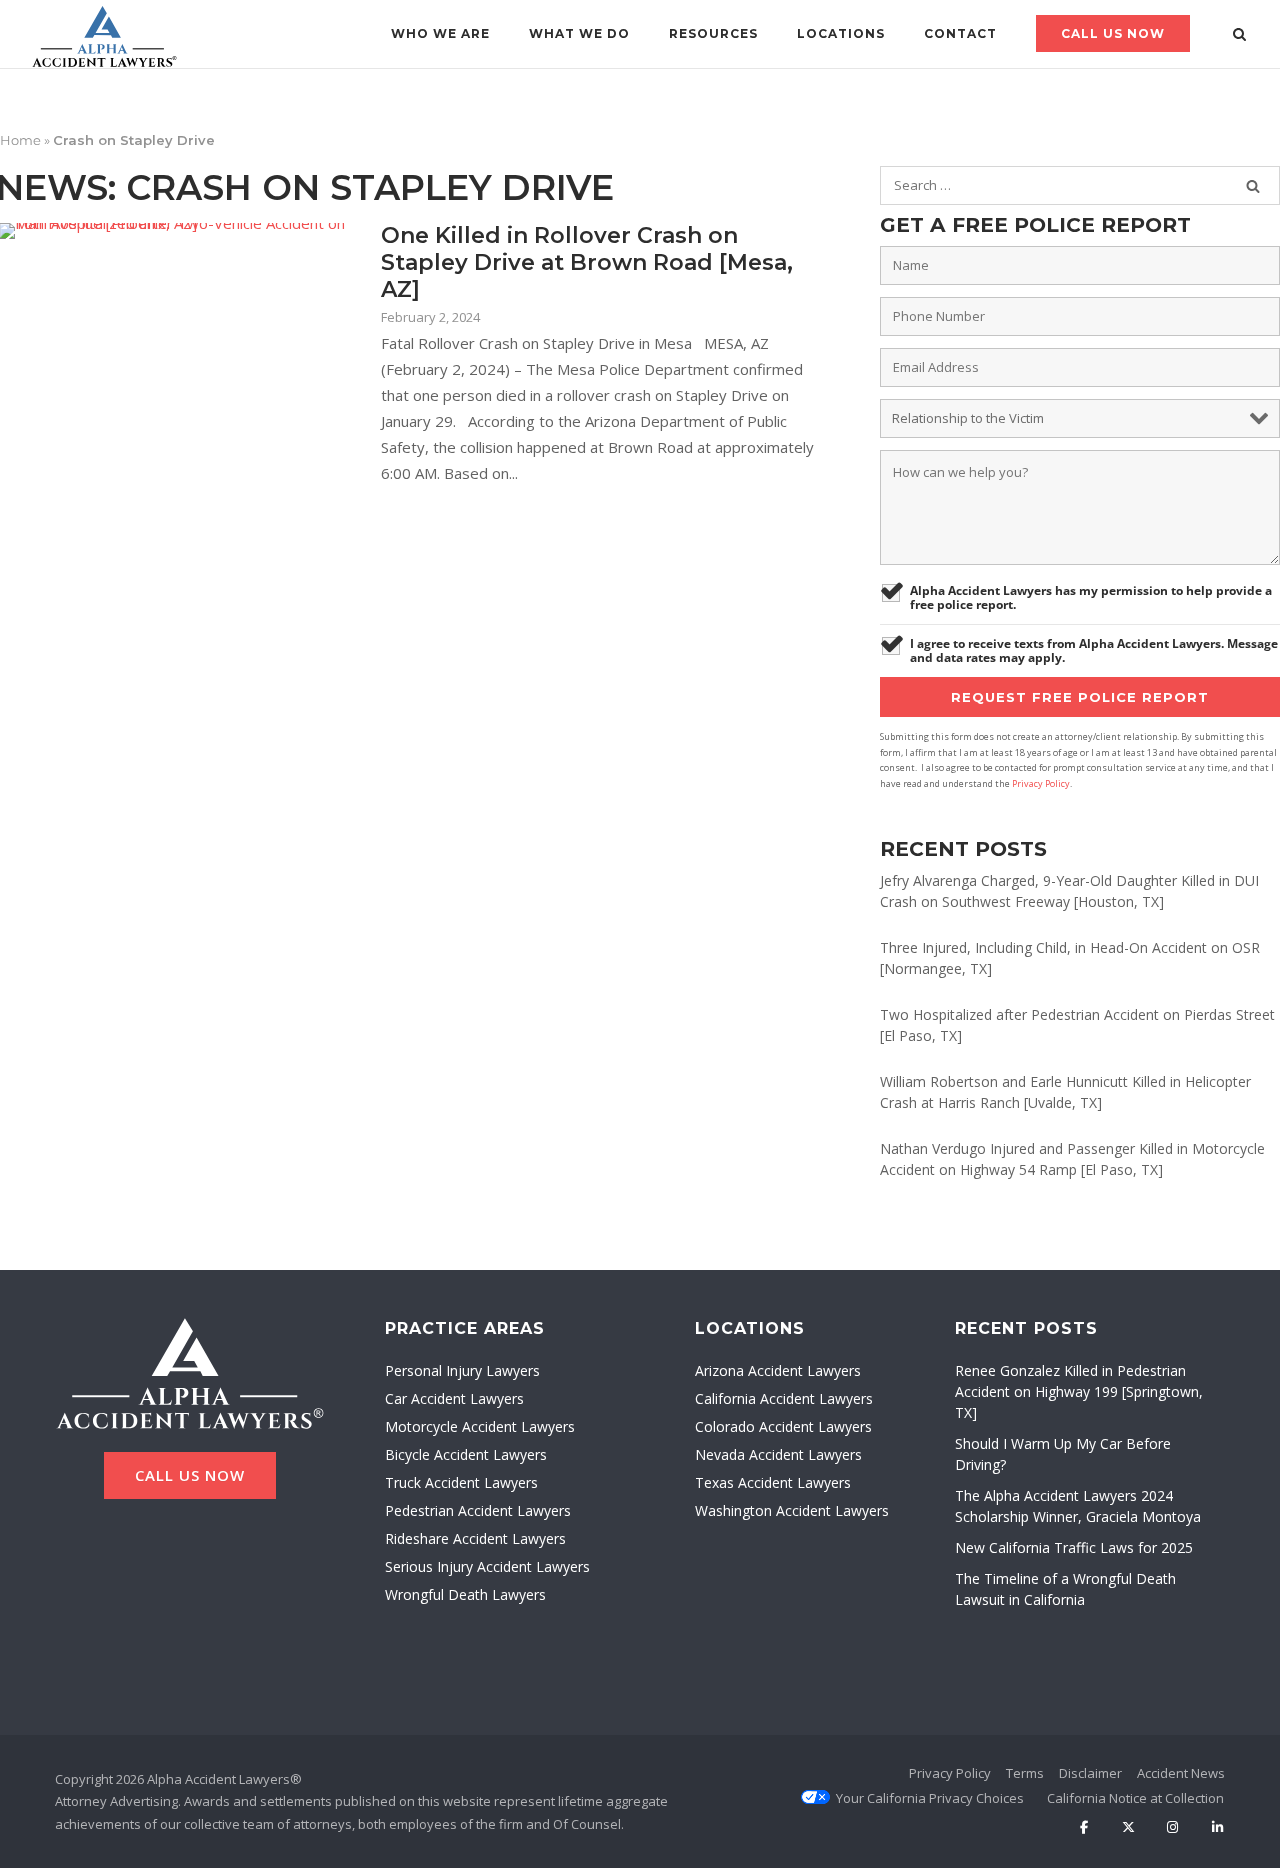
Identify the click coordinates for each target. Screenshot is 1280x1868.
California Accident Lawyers (784, 1398)
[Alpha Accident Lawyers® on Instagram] (1172, 1828)
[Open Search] (1239, 36)
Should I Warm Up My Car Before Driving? (1063, 1454)
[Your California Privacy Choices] (930, 1798)
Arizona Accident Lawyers (778, 1370)
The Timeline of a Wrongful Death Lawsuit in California (1065, 1589)
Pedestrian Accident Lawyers (478, 1510)
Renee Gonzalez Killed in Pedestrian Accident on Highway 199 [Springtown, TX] (1079, 1391)
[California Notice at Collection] (1135, 1798)
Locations (841, 33)
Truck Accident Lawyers (461, 1482)
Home (20, 140)
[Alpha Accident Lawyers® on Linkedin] (1217, 1828)
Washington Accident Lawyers (792, 1510)
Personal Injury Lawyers (462, 1370)
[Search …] (1253, 186)
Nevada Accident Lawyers (778, 1454)
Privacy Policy (1041, 783)
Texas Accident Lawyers (773, 1482)
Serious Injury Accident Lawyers (487, 1566)
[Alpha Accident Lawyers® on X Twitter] (1128, 1828)
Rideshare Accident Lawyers (475, 1538)
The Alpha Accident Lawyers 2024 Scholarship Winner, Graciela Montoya (1078, 1506)
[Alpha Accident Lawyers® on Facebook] (1083, 1828)
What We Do (579, 33)
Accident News (1181, 1773)
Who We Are (440, 33)
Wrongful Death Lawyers (465, 1594)
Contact (960, 33)
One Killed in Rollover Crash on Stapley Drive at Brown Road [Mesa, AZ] (587, 262)
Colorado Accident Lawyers (783, 1426)
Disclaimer (1090, 1773)
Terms (1025, 1773)
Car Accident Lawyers (454, 1398)
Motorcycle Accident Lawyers (480, 1426)
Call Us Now (1113, 33)
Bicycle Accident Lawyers (466, 1454)
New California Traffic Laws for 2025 (1074, 1547)
